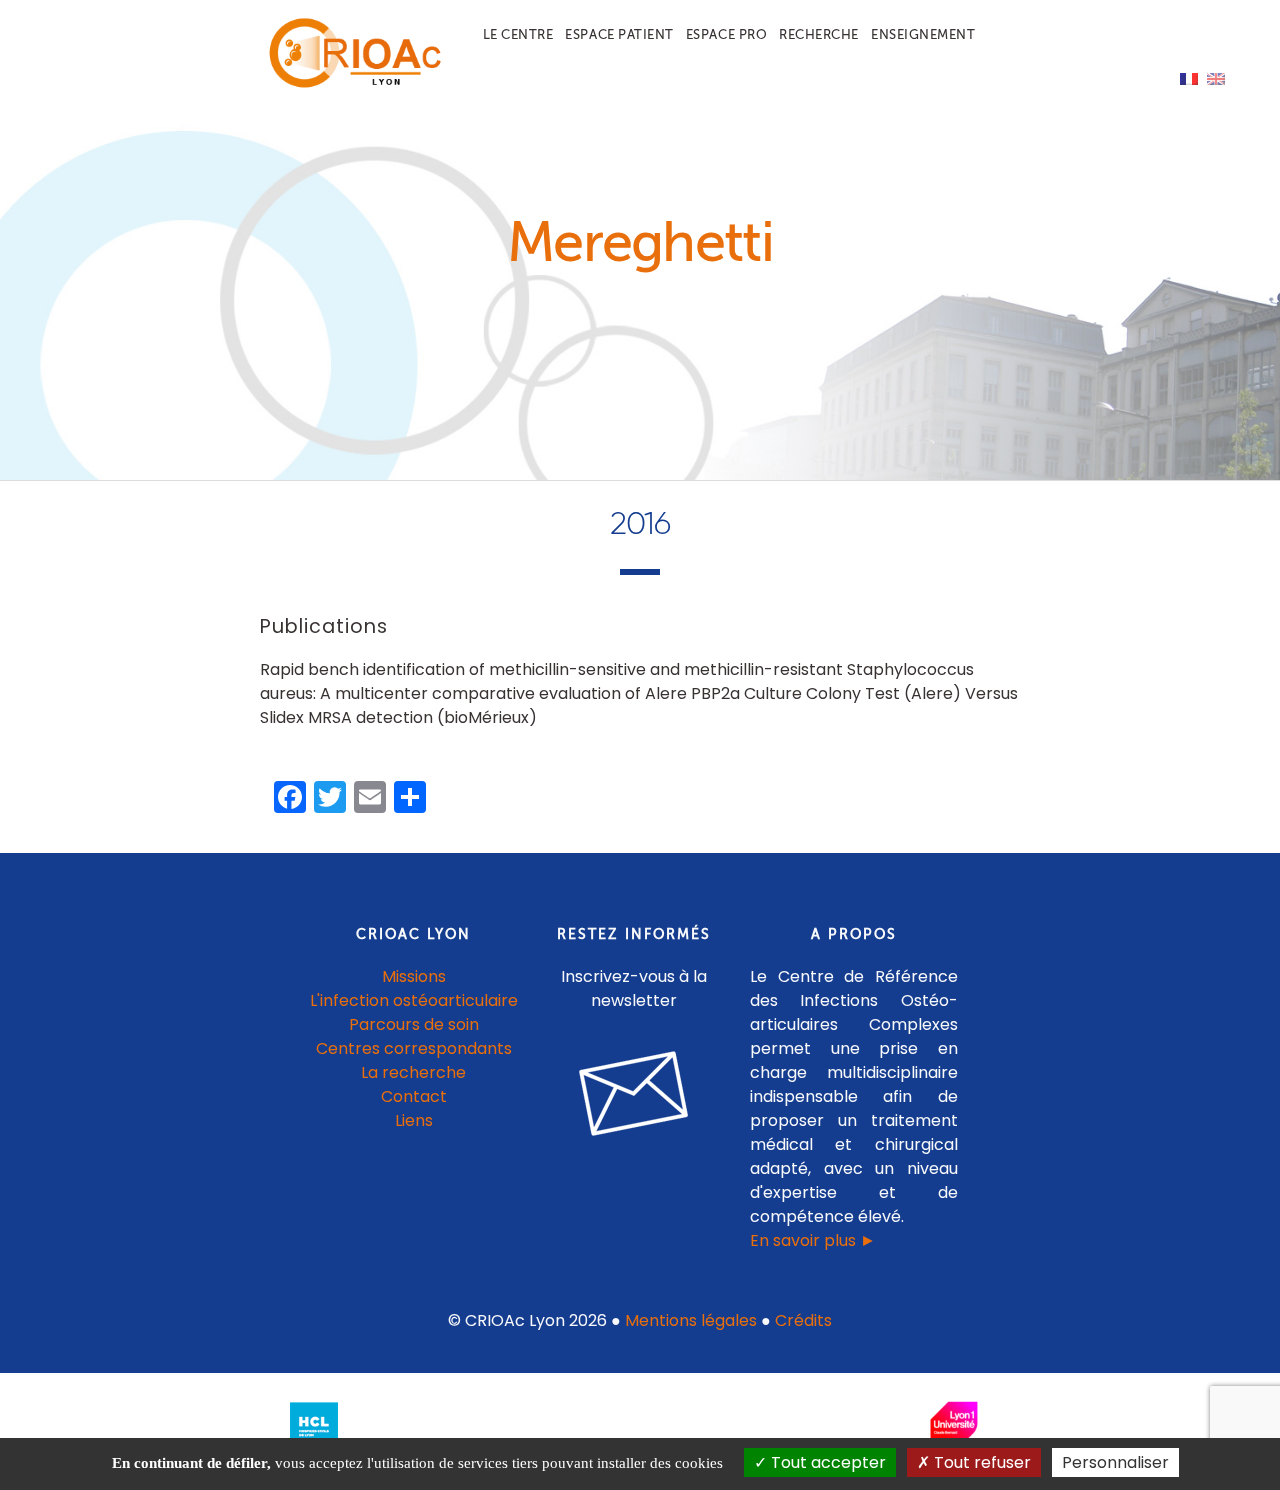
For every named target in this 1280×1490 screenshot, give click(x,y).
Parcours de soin (414, 1024)
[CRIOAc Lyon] (351, 83)
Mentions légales (691, 1320)
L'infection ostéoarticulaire (414, 1000)
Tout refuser (980, 1462)
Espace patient (619, 34)
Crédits (803, 1320)
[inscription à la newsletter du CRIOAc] (634, 1151)
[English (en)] (1216, 77)
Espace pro (726, 34)
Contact (414, 1096)
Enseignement (923, 34)
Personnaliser (1115, 1462)
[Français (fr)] (1189, 77)
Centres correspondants (414, 1048)
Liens (414, 1120)
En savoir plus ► (813, 1240)
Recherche (819, 34)
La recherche (413, 1072)
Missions (414, 976)
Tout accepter (826, 1462)
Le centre (518, 34)
